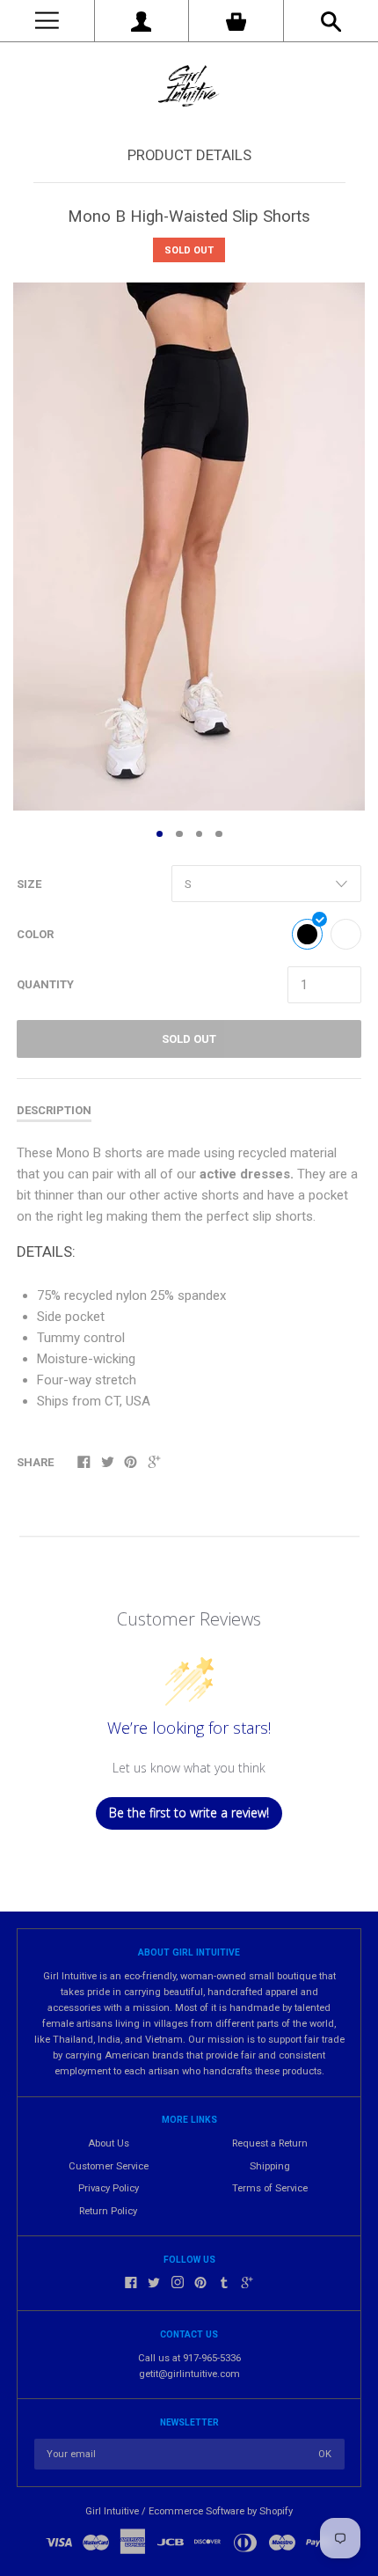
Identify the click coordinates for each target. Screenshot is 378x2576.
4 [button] (219, 834)
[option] (189, 547)
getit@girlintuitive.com (189, 2374)
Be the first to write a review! (189, 1813)
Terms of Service (270, 2188)
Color (35, 934)
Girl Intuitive (112, 2511)
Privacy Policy (109, 2188)
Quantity (45, 984)
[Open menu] (47, 21)
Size (29, 884)
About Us (109, 2143)
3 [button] (200, 834)
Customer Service (109, 2166)
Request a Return (270, 2143)
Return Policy (108, 2211)
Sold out (189, 1039)
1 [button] (160, 834)
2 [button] (179, 834)
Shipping (270, 2166)
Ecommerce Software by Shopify (221, 2511)
